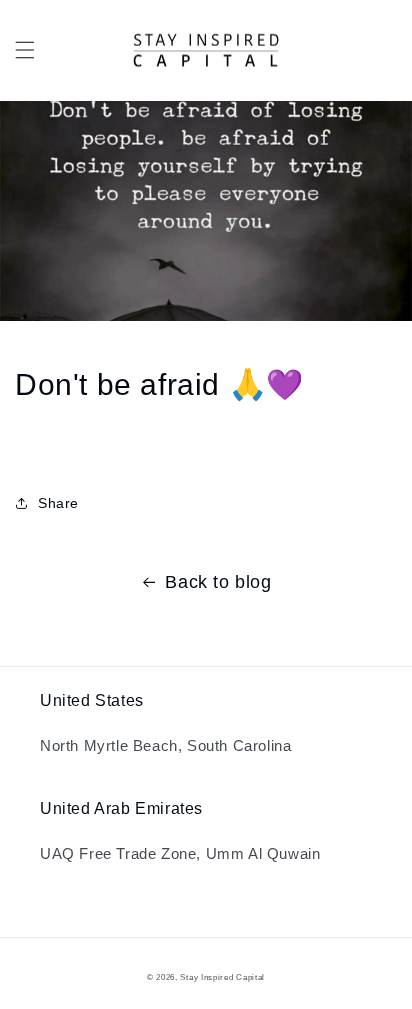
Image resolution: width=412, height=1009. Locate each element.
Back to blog (218, 582)
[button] (25, 50)
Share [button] (58, 503)
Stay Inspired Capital (222, 977)
